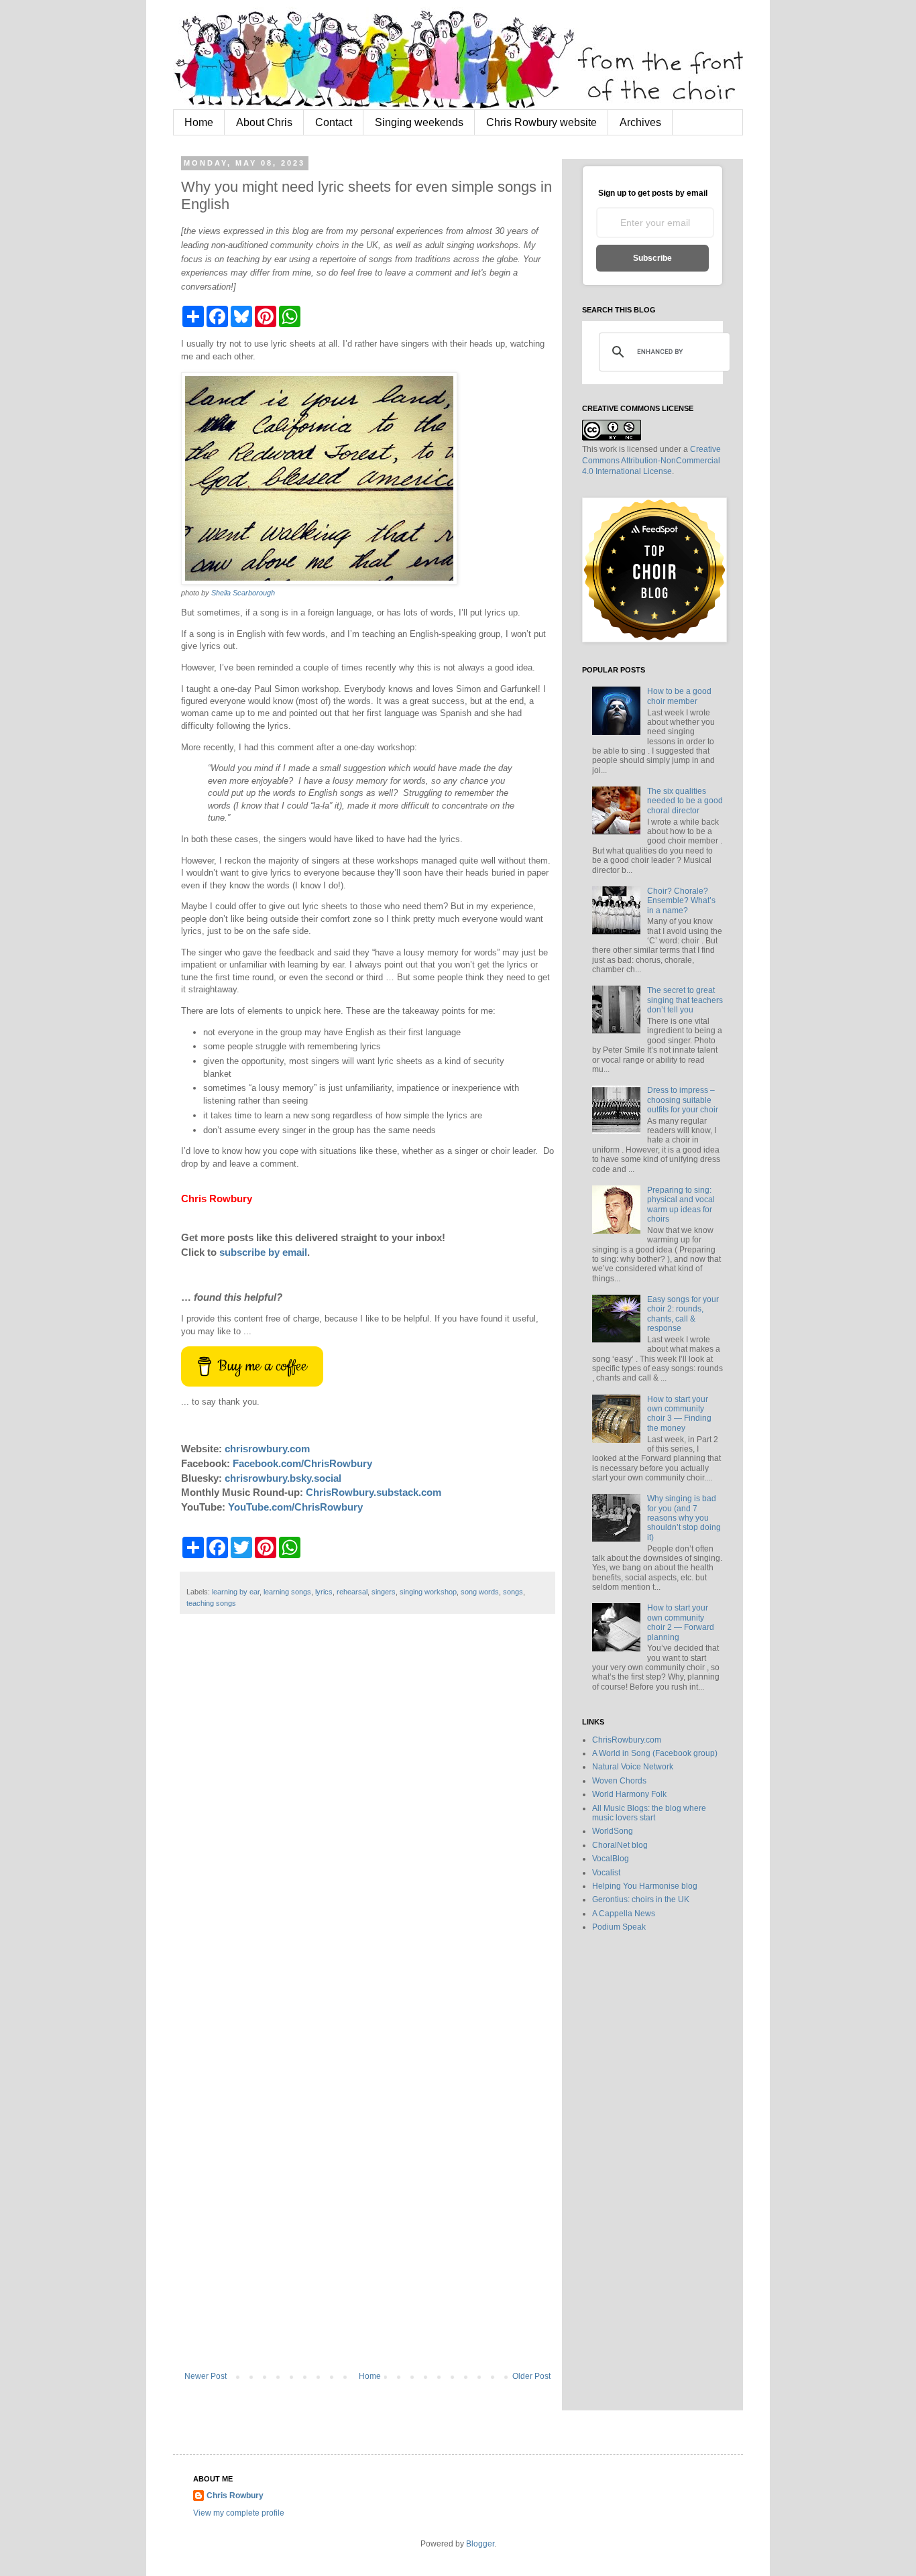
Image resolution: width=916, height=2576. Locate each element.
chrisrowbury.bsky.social (283, 1478)
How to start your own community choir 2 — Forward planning (681, 1622)
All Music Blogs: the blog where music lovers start (649, 1813)
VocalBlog (611, 1859)
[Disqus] (367, 1823)
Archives (640, 122)
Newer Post (206, 2376)
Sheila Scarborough (243, 593)
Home (199, 122)
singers (384, 1592)
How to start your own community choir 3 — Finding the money (679, 1414)
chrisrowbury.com (267, 1449)
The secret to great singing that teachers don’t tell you (685, 1000)
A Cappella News (624, 1914)
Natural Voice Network (633, 1767)
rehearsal (352, 1592)
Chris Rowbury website (541, 122)
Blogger (480, 2544)
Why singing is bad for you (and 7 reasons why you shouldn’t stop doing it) (684, 1518)
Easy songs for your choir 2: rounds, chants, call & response (683, 1314)
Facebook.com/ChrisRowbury (302, 1463)
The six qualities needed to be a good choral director (685, 801)
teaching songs (211, 1603)
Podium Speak (619, 1927)
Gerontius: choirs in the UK (641, 1899)
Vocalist (606, 1873)
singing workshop (428, 1592)
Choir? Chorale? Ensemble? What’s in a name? (681, 901)
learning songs (287, 1592)
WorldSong (613, 1831)
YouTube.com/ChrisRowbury (295, 1507)
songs (513, 1592)
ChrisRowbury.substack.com (374, 1492)
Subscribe (652, 258)
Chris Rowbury (235, 2496)
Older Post (531, 2376)
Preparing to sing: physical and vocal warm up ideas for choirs (681, 1205)
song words (480, 1592)
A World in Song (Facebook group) (655, 1753)
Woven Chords (619, 1781)
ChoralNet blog (620, 1845)
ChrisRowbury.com (627, 1740)
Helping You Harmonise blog (645, 1886)
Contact (334, 122)
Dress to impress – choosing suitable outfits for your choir (683, 1100)
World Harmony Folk (629, 1794)
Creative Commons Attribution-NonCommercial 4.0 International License (651, 461)
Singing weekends (419, 122)
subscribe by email (263, 1252)
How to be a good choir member (679, 696)
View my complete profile (239, 2513)
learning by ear (236, 1592)
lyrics (324, 1592)
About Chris (264, 122)
